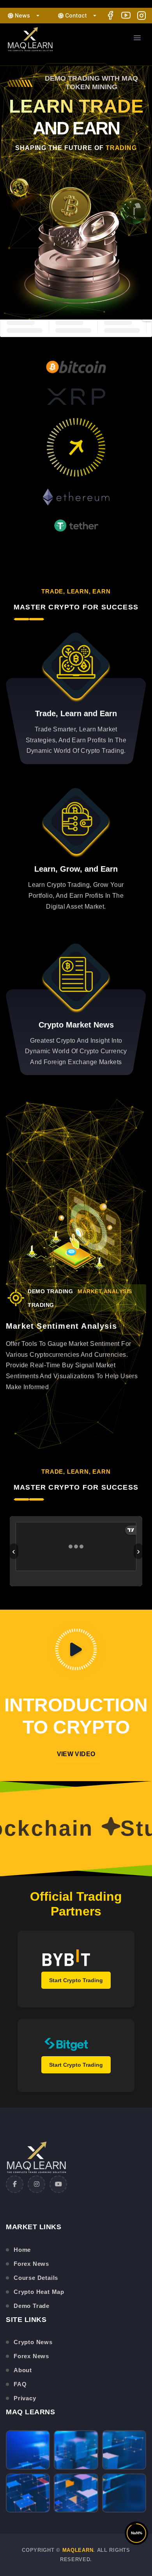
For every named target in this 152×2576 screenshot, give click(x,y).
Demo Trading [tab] (50, 1291)
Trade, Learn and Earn (76, 713)
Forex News (31, 2356)
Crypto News (33, 2342)
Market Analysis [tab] (105, 1291)
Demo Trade (32, 2306)
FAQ (20, 2384)
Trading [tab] (41, 1305)
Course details (36, 2278)
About (23, 2370)
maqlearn (78, 2550)
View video (76, 1754)
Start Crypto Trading (76, 1980)
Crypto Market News (76, 1025)
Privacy (25, 2398)
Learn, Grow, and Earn (76, 869)
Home (22, 2250)
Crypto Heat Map (39, 2292)
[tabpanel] (76, 1231)
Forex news (31, 2264)
